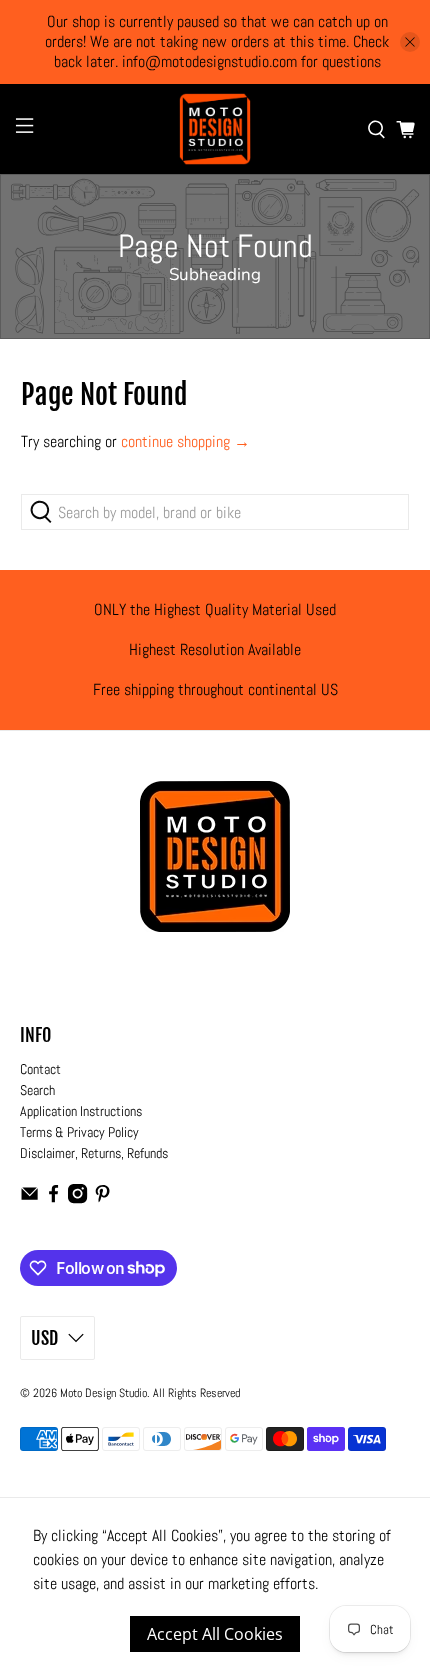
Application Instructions (81, 1111)
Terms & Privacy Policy (79, 1132)
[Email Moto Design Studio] (29, 1199)
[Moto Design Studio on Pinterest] (102, 1199)
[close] (410, 42)
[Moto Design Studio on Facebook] (53, 1199)
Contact (40, 1069)
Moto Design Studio (103, 1393)
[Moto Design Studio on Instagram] (77, 1199)
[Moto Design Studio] (215, 129)
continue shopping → (185, 441)
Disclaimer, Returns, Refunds (94, 1153)
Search (37, 1090)
